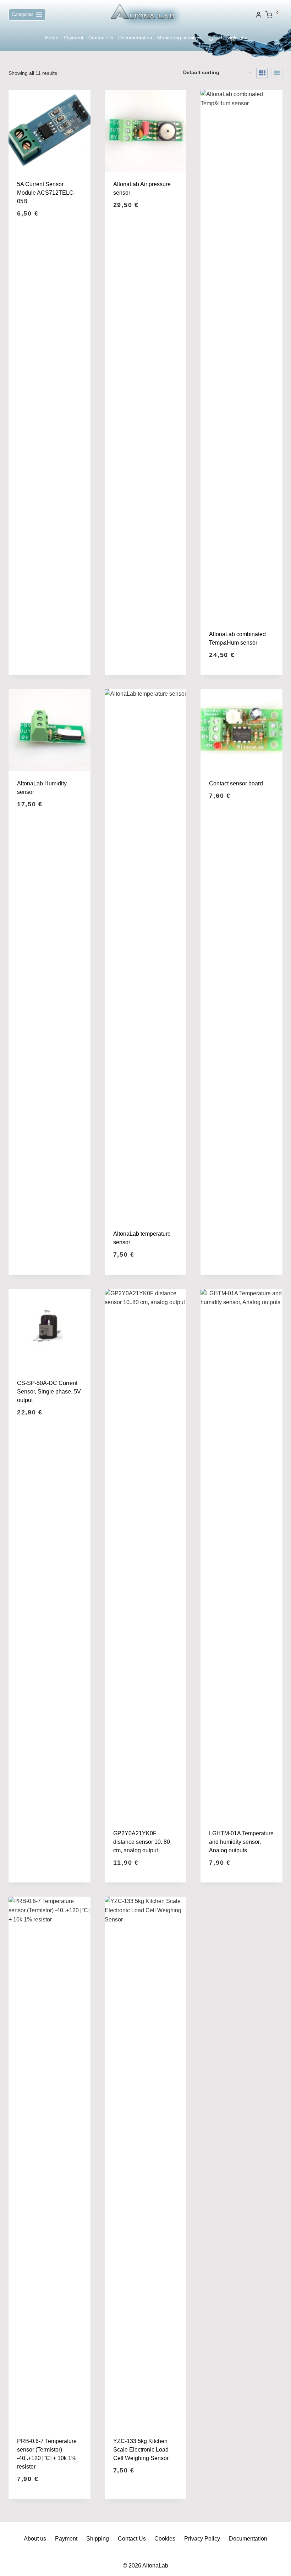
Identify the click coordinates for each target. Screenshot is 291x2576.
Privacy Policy (202, 2539)
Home (52, 38)
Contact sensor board (236, 783)
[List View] (277, 73)
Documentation (135, 38)
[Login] (259, 15)
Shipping (98, 2539)
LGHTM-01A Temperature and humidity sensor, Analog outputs (241, 1842)
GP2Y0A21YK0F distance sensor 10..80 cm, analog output (142, 1842)
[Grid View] (262, 73)
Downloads (234, 38)
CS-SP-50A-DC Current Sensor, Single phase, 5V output (49, 1392)
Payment (73, 38)
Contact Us (101, 38)
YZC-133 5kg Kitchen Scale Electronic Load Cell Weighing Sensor (141, 2450)
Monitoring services (179, 38)
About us (35, 2539)
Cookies (165, 2539)
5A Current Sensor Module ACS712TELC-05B (46, 193)
